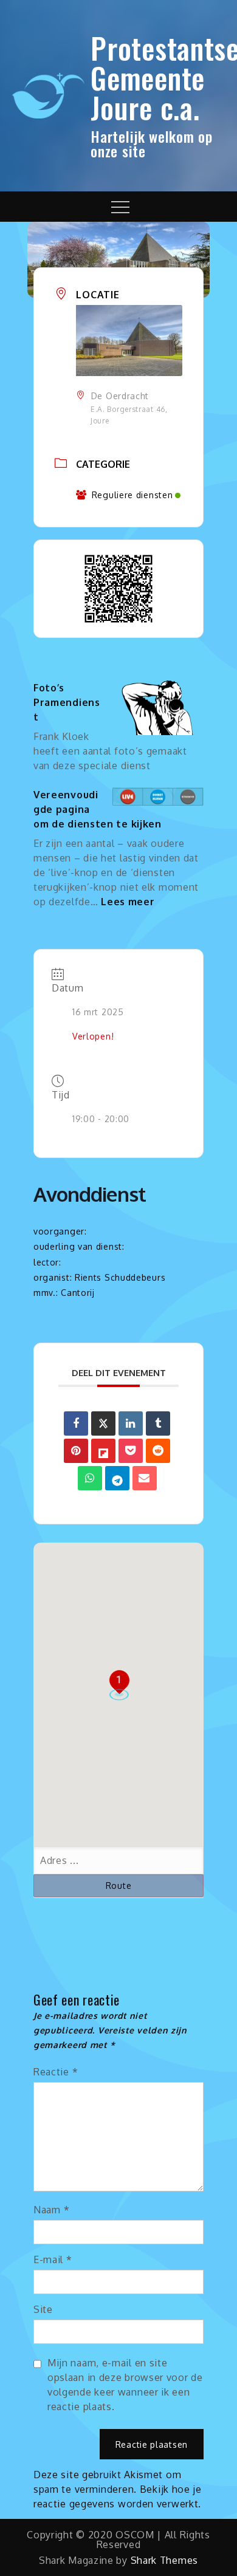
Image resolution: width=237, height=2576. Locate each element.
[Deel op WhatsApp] (90, 1478)
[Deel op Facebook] (76, 1423)
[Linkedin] (131, 1423)
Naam (51, 2210)
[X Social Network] (103, 1423)
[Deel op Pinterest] (76, 1451)
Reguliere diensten (132, 495)
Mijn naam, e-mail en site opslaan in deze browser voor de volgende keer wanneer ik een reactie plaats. (125, 2385)
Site (43, 2309)
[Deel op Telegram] (117, 1478)
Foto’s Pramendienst (67, 702)
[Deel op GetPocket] (131, 1451)
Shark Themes (164, 2560)
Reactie (56, 2072)
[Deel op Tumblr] (158, 1423)
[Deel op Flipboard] (103, 1451)
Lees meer (128, 902)
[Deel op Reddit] (158, 1451)
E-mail (53, 2259)
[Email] (145, 1478)
